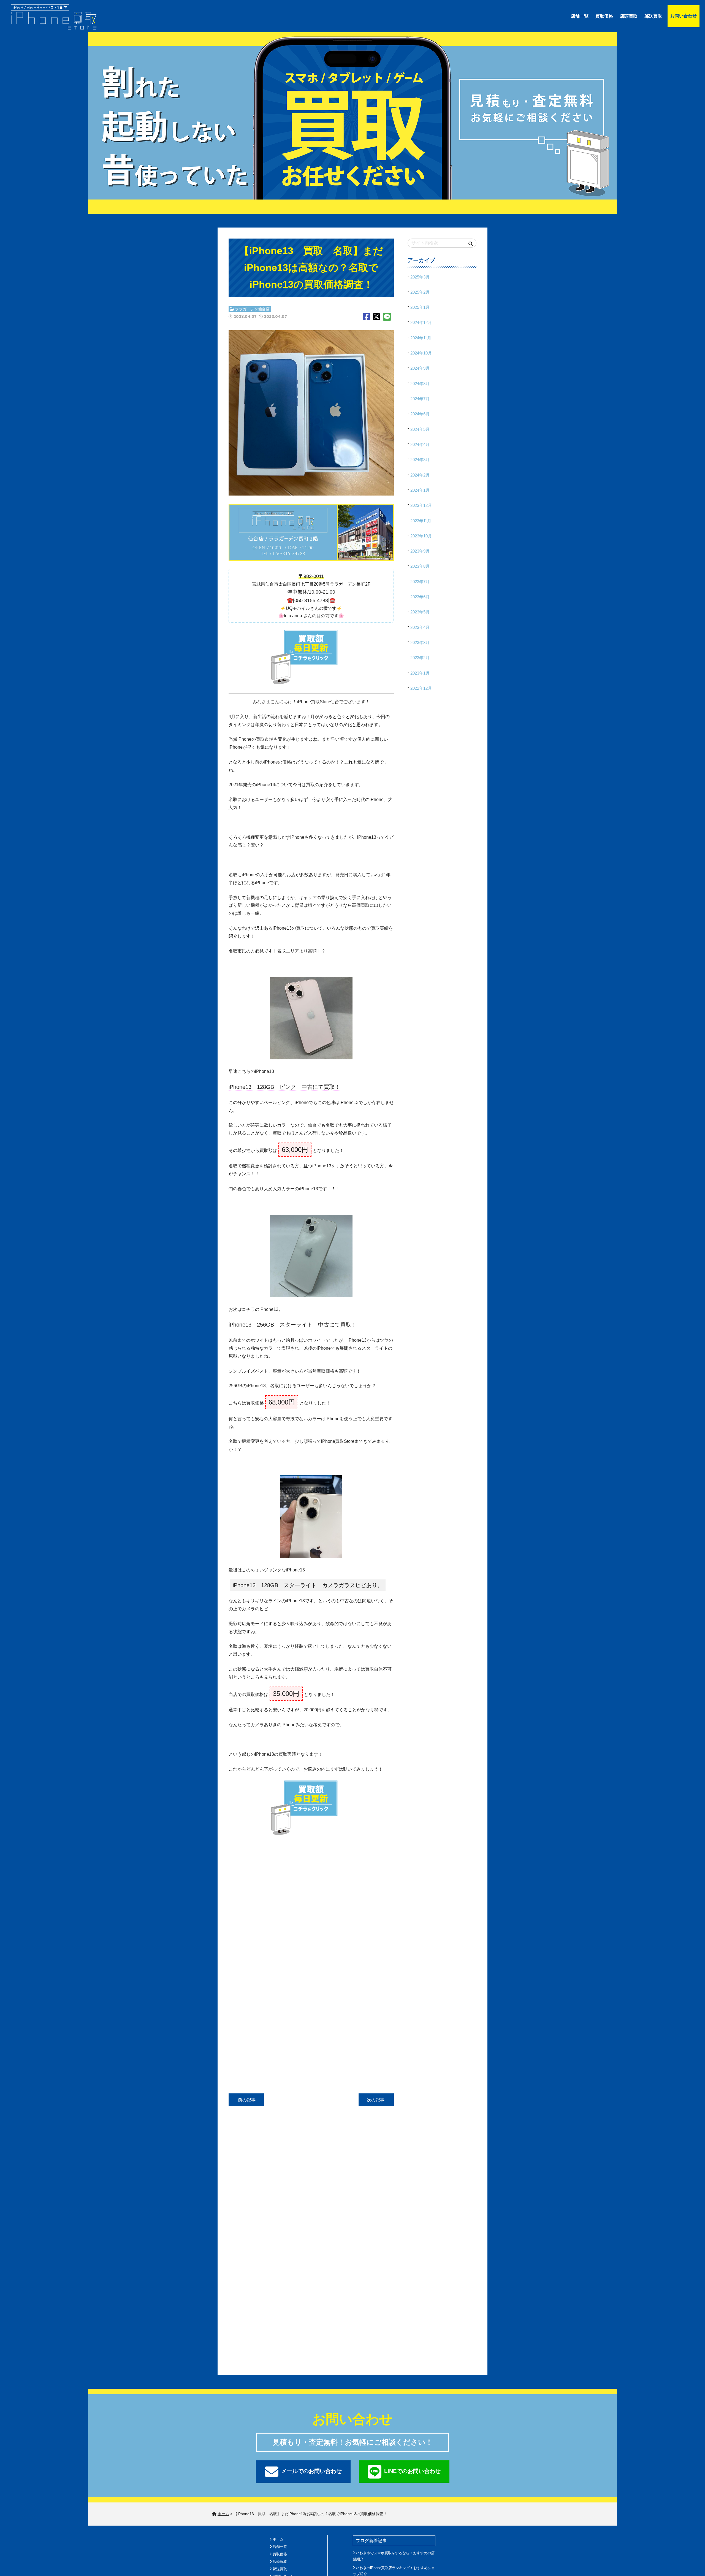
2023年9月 (420, 551)
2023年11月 (421, 521)
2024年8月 (420, 384)
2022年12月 (421, 688)
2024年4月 (420, 444)
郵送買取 (653, 16)
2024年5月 (420, 429)
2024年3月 (420, 460)
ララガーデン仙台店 (252, 309)
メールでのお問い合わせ (311, 2471)
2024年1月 (420, 490)
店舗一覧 (580, 16)
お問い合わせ (684, 16)
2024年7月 (420, 399)
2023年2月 (420, 658)
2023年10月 (421, 536)
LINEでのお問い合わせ (412, 2471)
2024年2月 (420, 475)
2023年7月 (420, 582)
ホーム (278, 2539)
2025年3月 (420, 277)
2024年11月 (421, 338)
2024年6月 (420, 414)
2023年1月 (420, 673)
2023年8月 (420, 566)
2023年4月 (420, 627)
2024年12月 (421, 322)
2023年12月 (421, 505)
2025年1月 (420, 307)
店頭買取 (629, 16)
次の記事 (376, 2100)
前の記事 (246, 2100)
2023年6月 (420, 597)
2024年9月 (420, 368)
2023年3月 (420, 642)
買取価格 (604, 16)
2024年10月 (421, 353)
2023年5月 (420, 612)
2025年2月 (420, 292)
